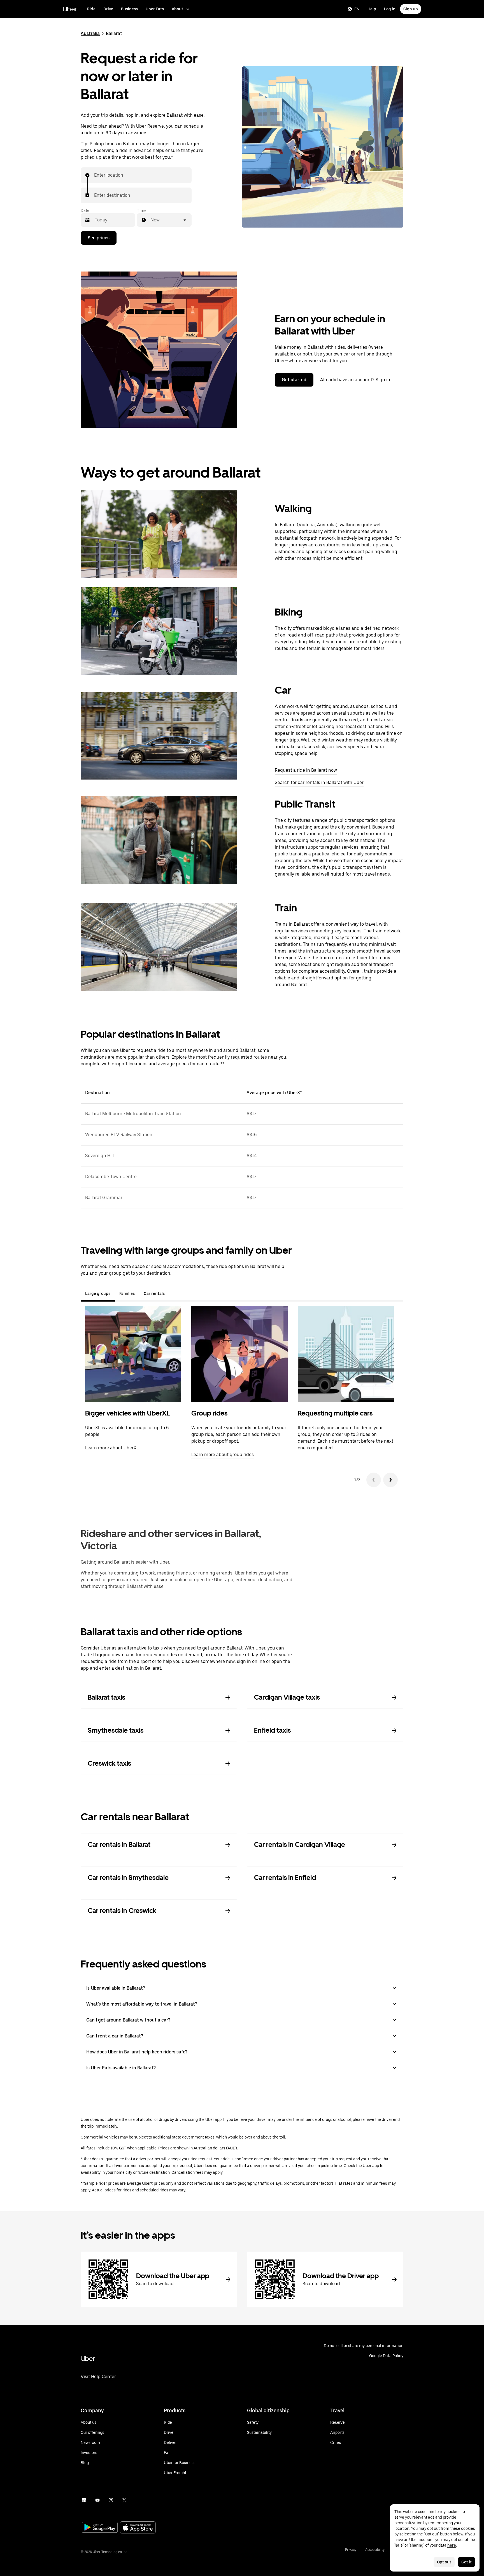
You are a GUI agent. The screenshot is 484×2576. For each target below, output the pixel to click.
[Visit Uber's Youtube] (97, 2500)
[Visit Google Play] (100, 2528)
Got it (466, 2562)
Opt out (444, 2562)
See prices (99, 238)
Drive (108, 9)
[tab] (174, 1293)
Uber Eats (155, 9)
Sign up (411, 9)
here (452, 2545)
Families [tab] (127, 1293)
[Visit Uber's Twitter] (124, 2500)
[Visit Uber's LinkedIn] (84, 2500)
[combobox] (94, 175)
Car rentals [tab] (154, 1293)
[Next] (390, 1480)
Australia (90, 33)
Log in (390, 9)
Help (372, 9)
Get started (294, 380)
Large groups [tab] (98, 1293)
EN (357, 9)
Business (129, 9)
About (177, 9)
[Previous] (374, 1480)
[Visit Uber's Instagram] (111, 2500)
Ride (91, 9)
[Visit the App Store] (138, 2528)
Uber (70, 9)
